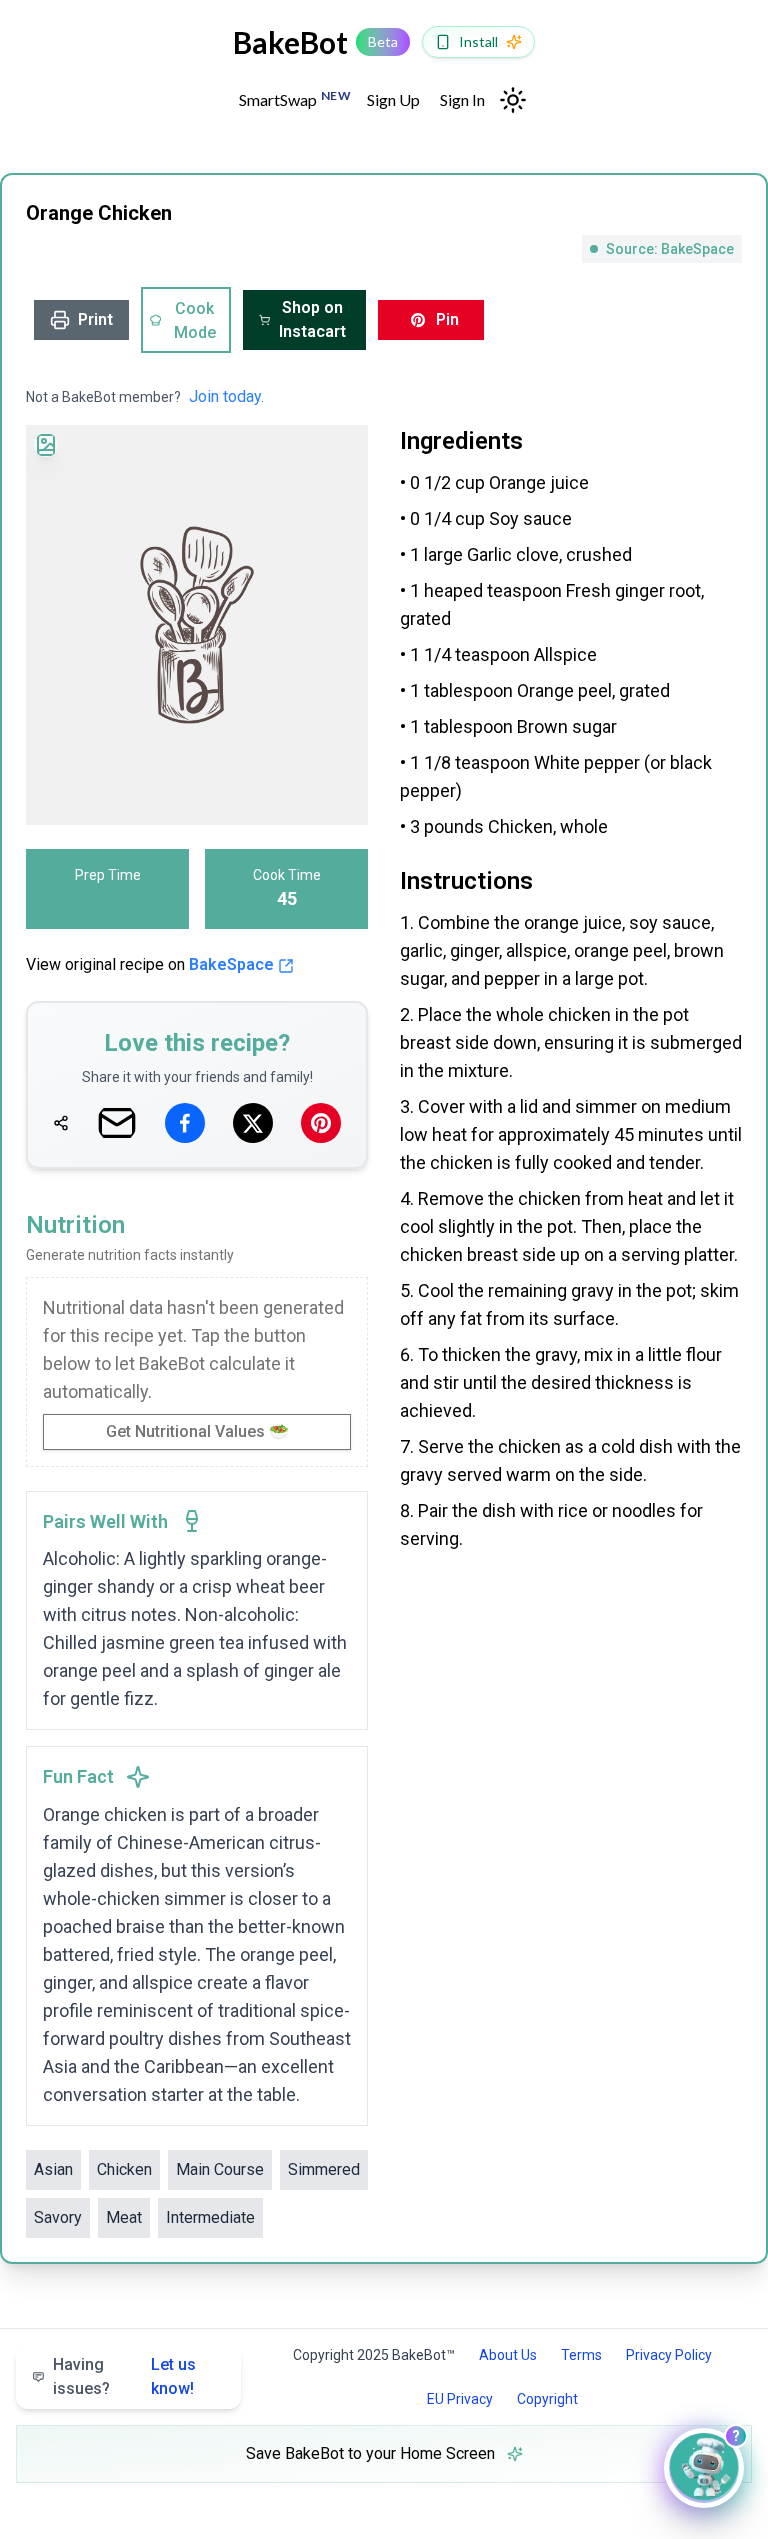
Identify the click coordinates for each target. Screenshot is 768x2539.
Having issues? (124, 2376)
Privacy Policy (669, 2355)
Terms (581, 2355)
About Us (508, 2355)
